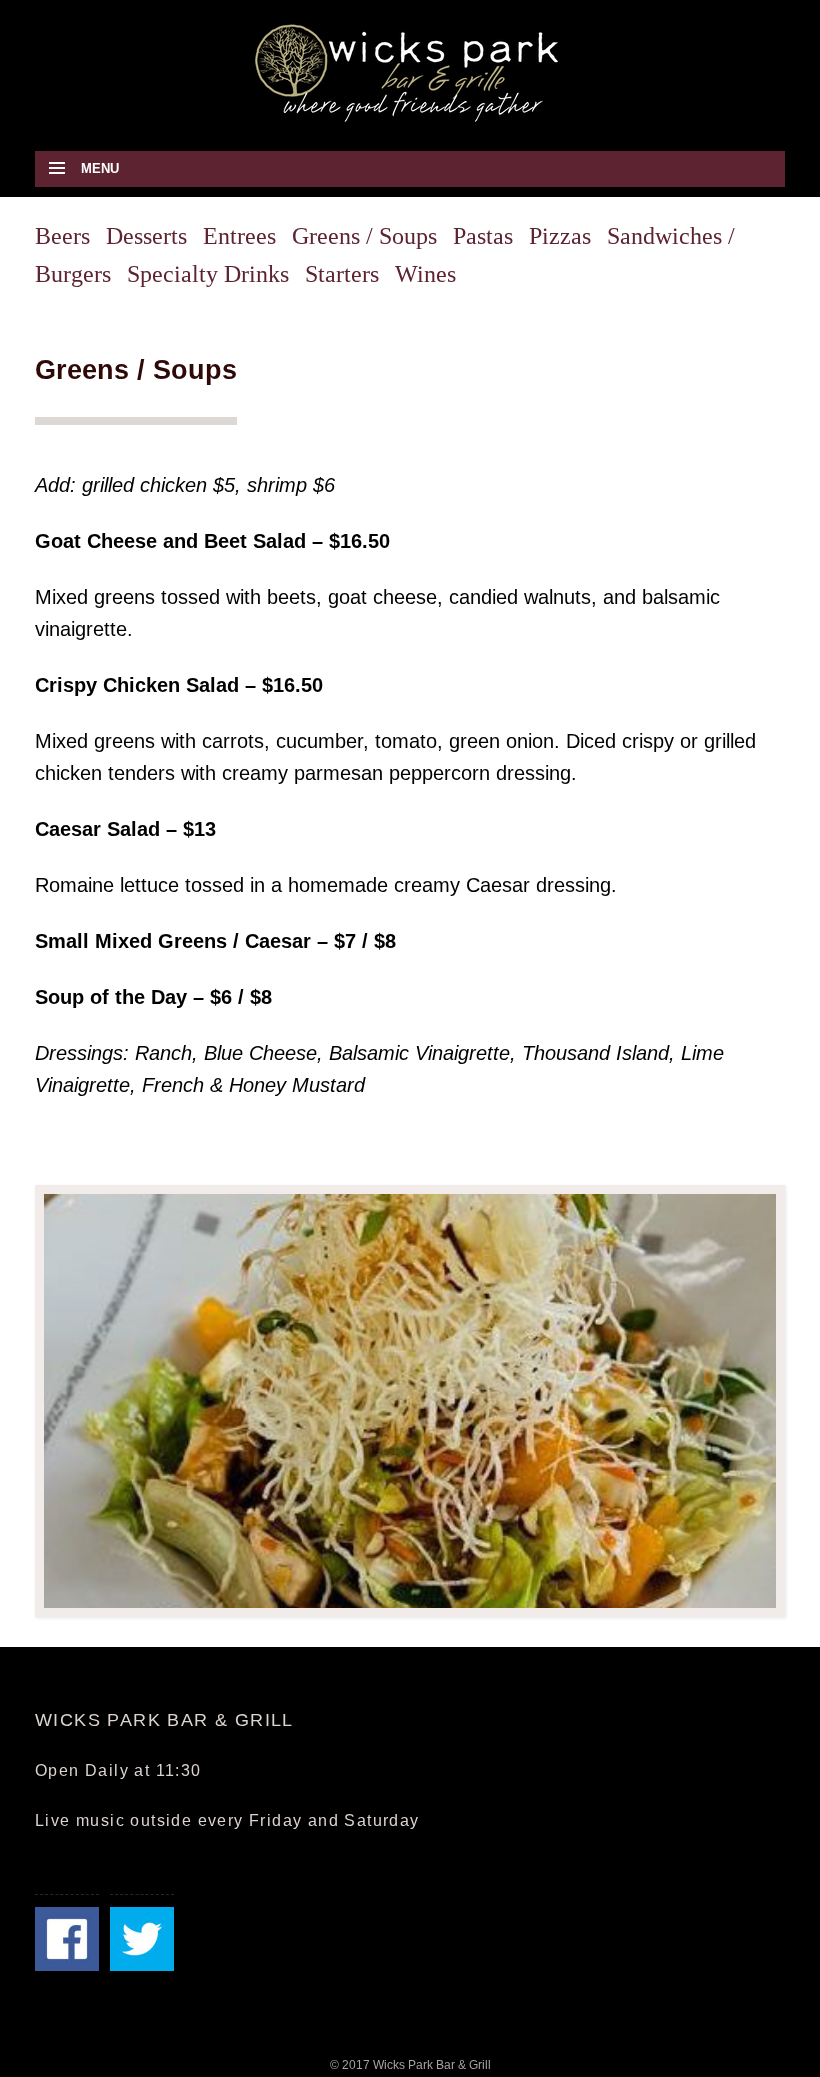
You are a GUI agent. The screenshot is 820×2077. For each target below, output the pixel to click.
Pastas (483, 236)
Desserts (146, 236)
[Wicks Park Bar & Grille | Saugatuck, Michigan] (410, 72)
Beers (62, 236)
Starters (342, 274)
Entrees (239, 236)
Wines (425, 274)
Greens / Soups (364, 236)
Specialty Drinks (208, 274)
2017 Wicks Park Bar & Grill (416, 2065)
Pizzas (560, 236)
